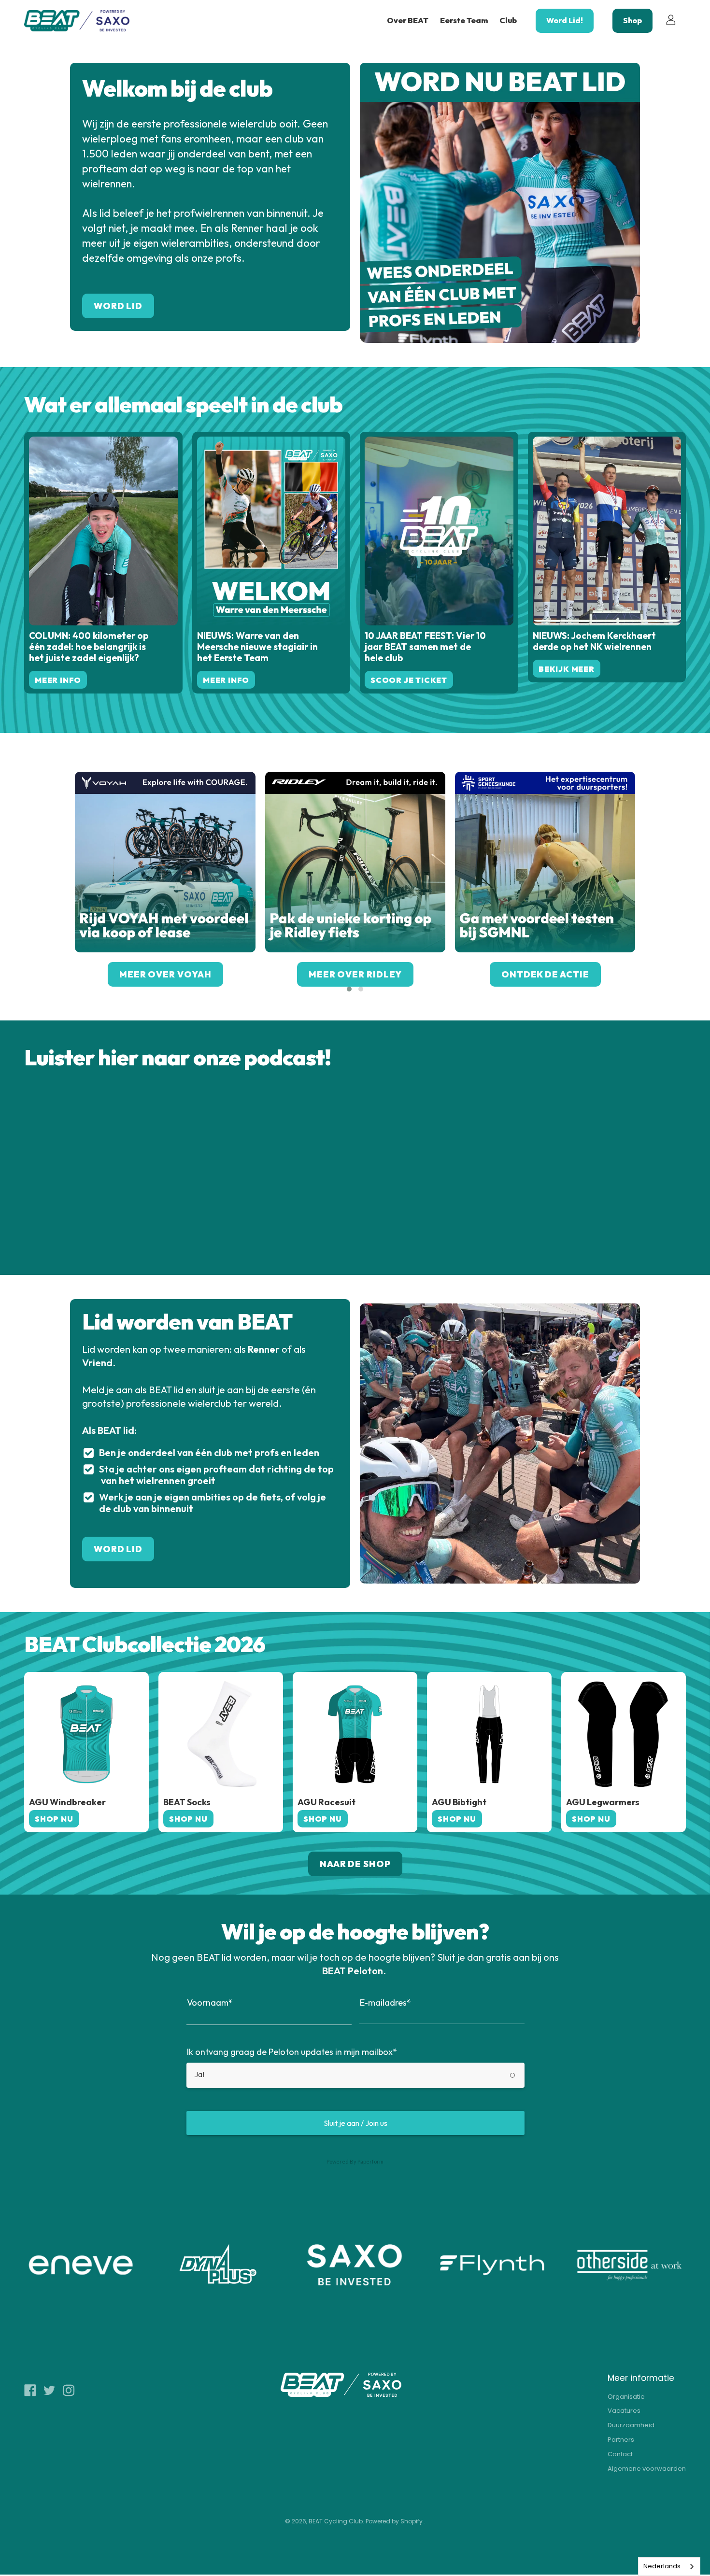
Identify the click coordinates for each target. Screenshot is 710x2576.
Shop (632, 20)
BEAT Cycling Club (336, 2521)
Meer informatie (641, 2378)
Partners (621, 2440)
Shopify (412, 2521)
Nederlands (662, 2566)
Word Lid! (565, 20)
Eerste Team (464, 20)
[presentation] (60, 884)
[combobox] (669, 2567)
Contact (620, 2454)
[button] (349, 989)
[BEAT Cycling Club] (77, 21)
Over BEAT (408, 20)
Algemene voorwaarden (647, 2469)
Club (508, 20)
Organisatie (626, 2397)
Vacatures (624, 2411)
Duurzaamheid (631, 2425)
